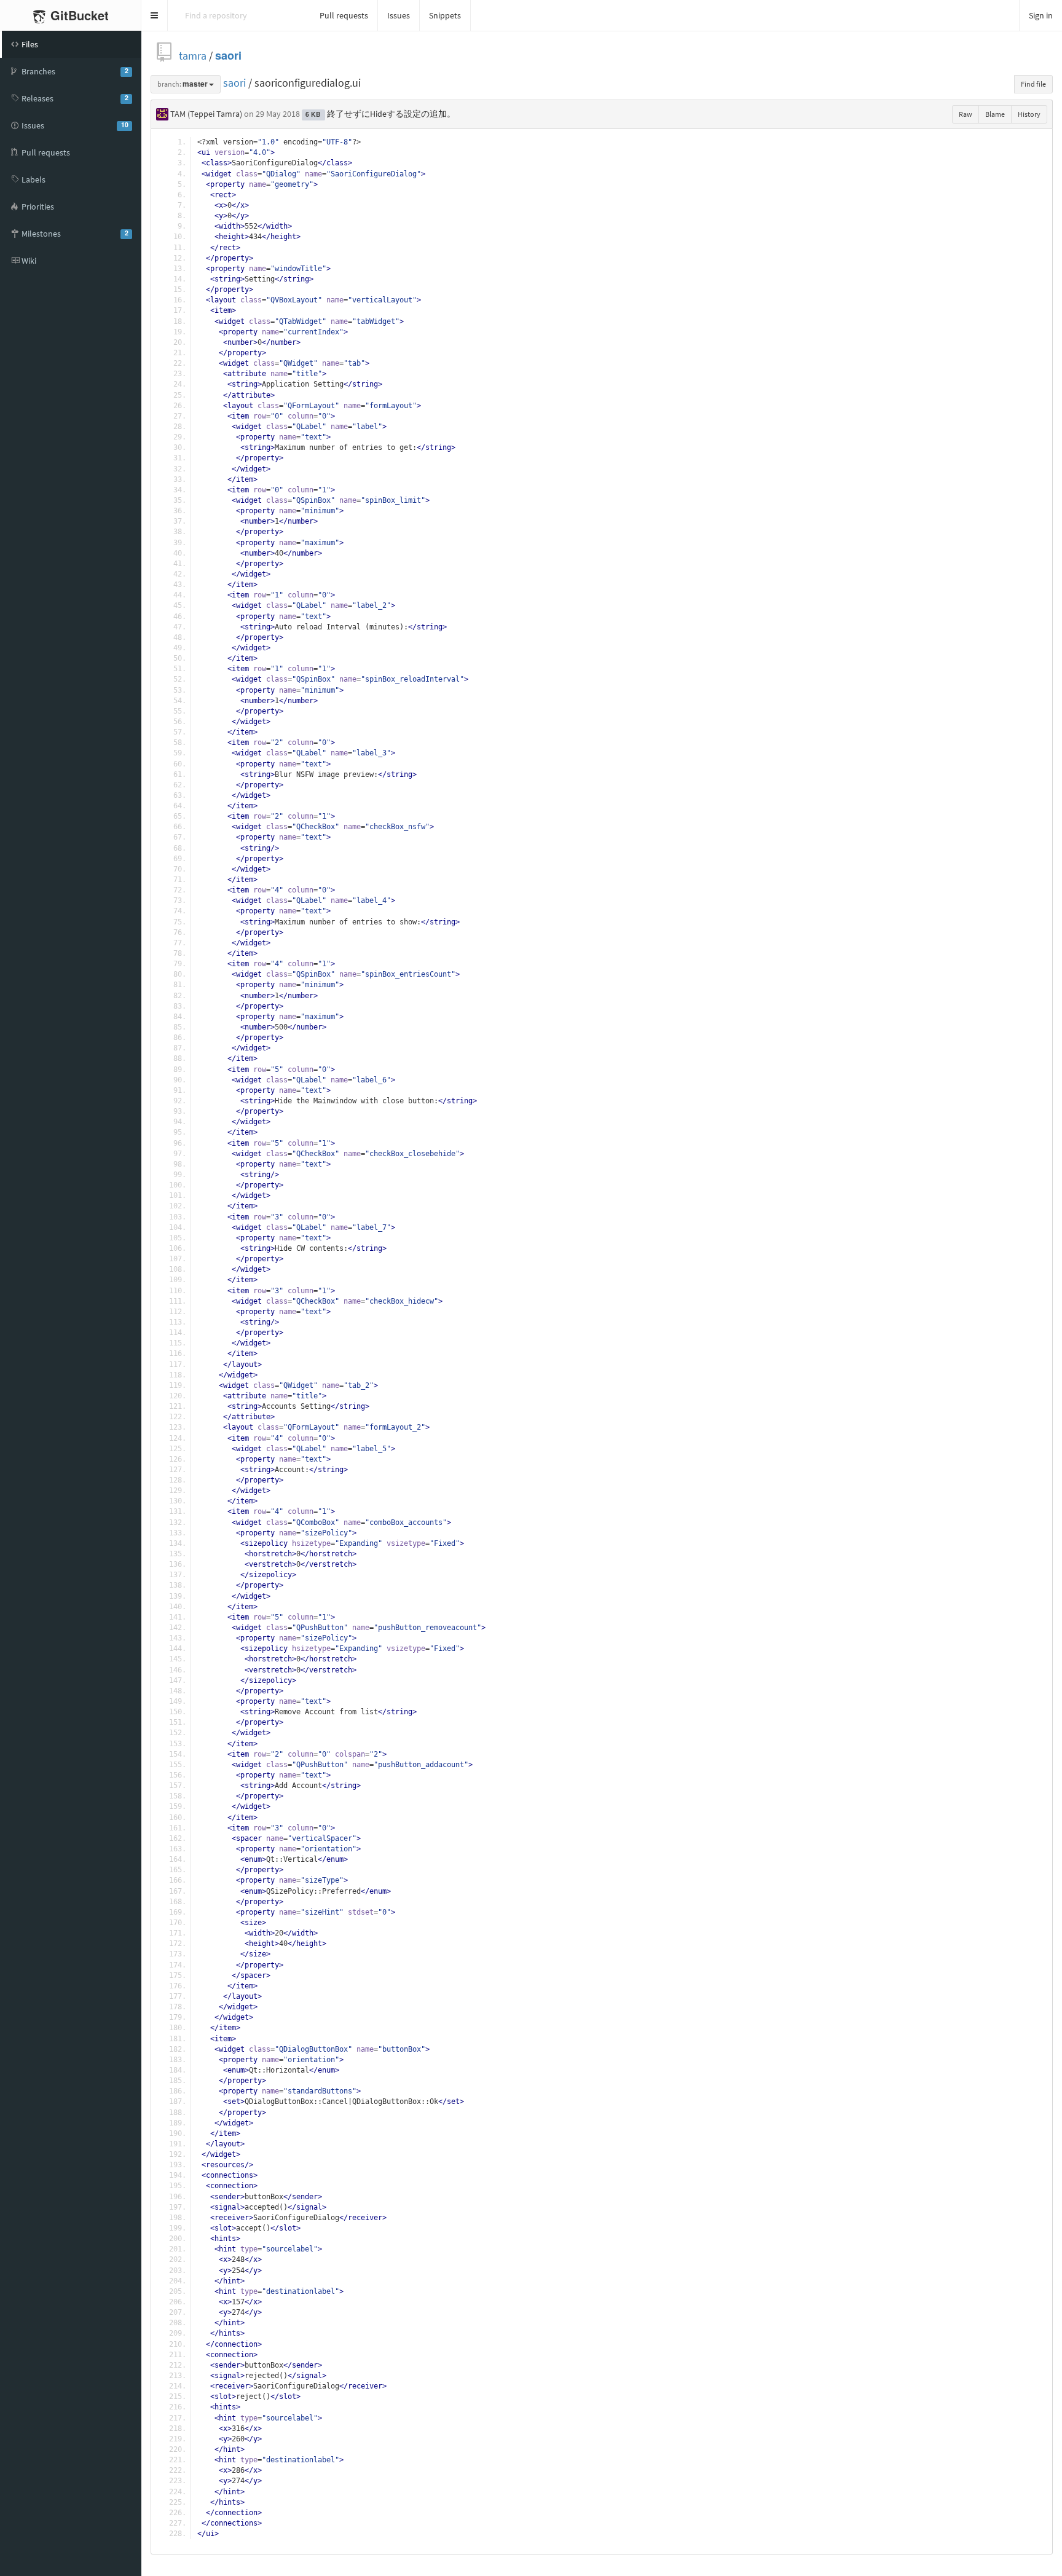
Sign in (1041, 15)
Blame (995, 114)
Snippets (445, 15)
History (1029, 114)
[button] (155, 15)
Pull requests (344, 15)
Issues (399, 15)
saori (228, 56)
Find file (1033, 84)
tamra (193, 56)
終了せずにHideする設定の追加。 (391, 114)
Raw (966, 114)
